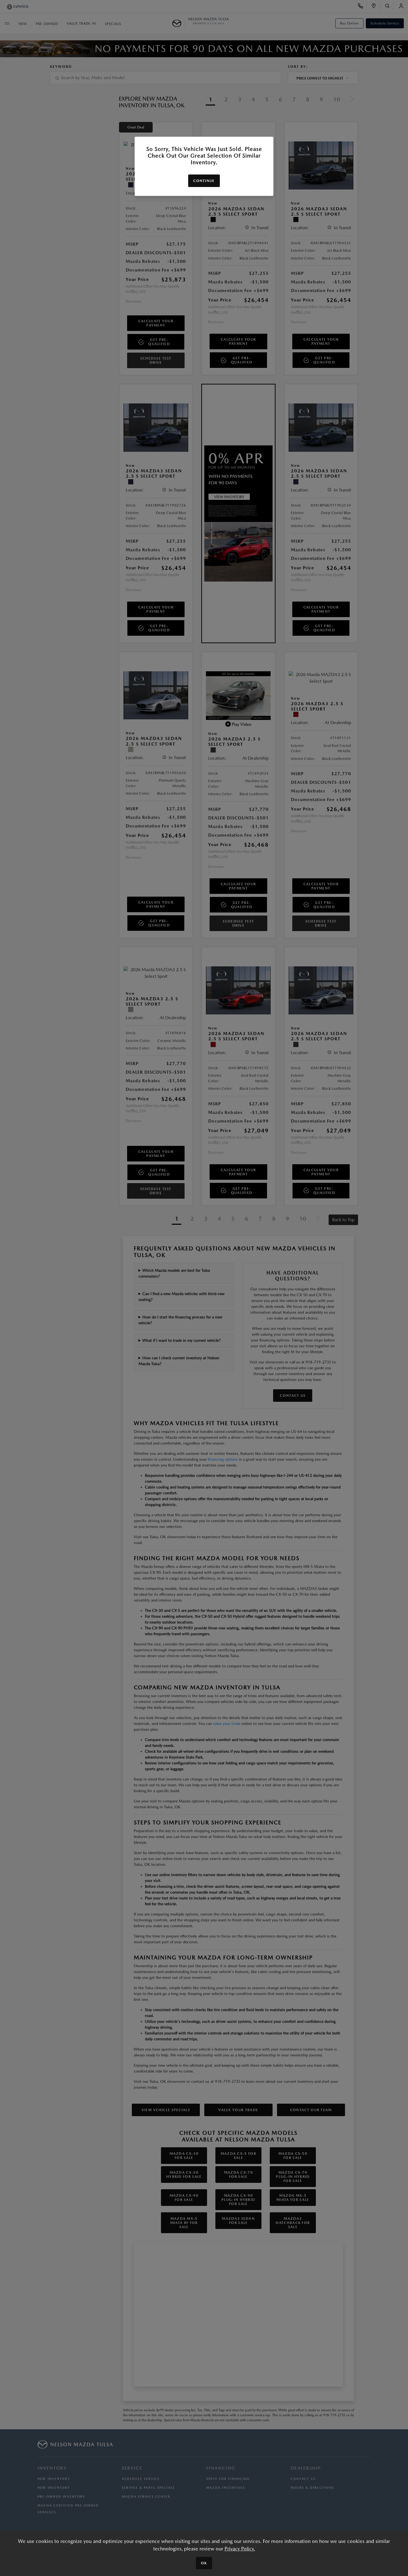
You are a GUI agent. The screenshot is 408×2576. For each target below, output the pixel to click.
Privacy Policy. (240, 2549)
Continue (204, 181)
